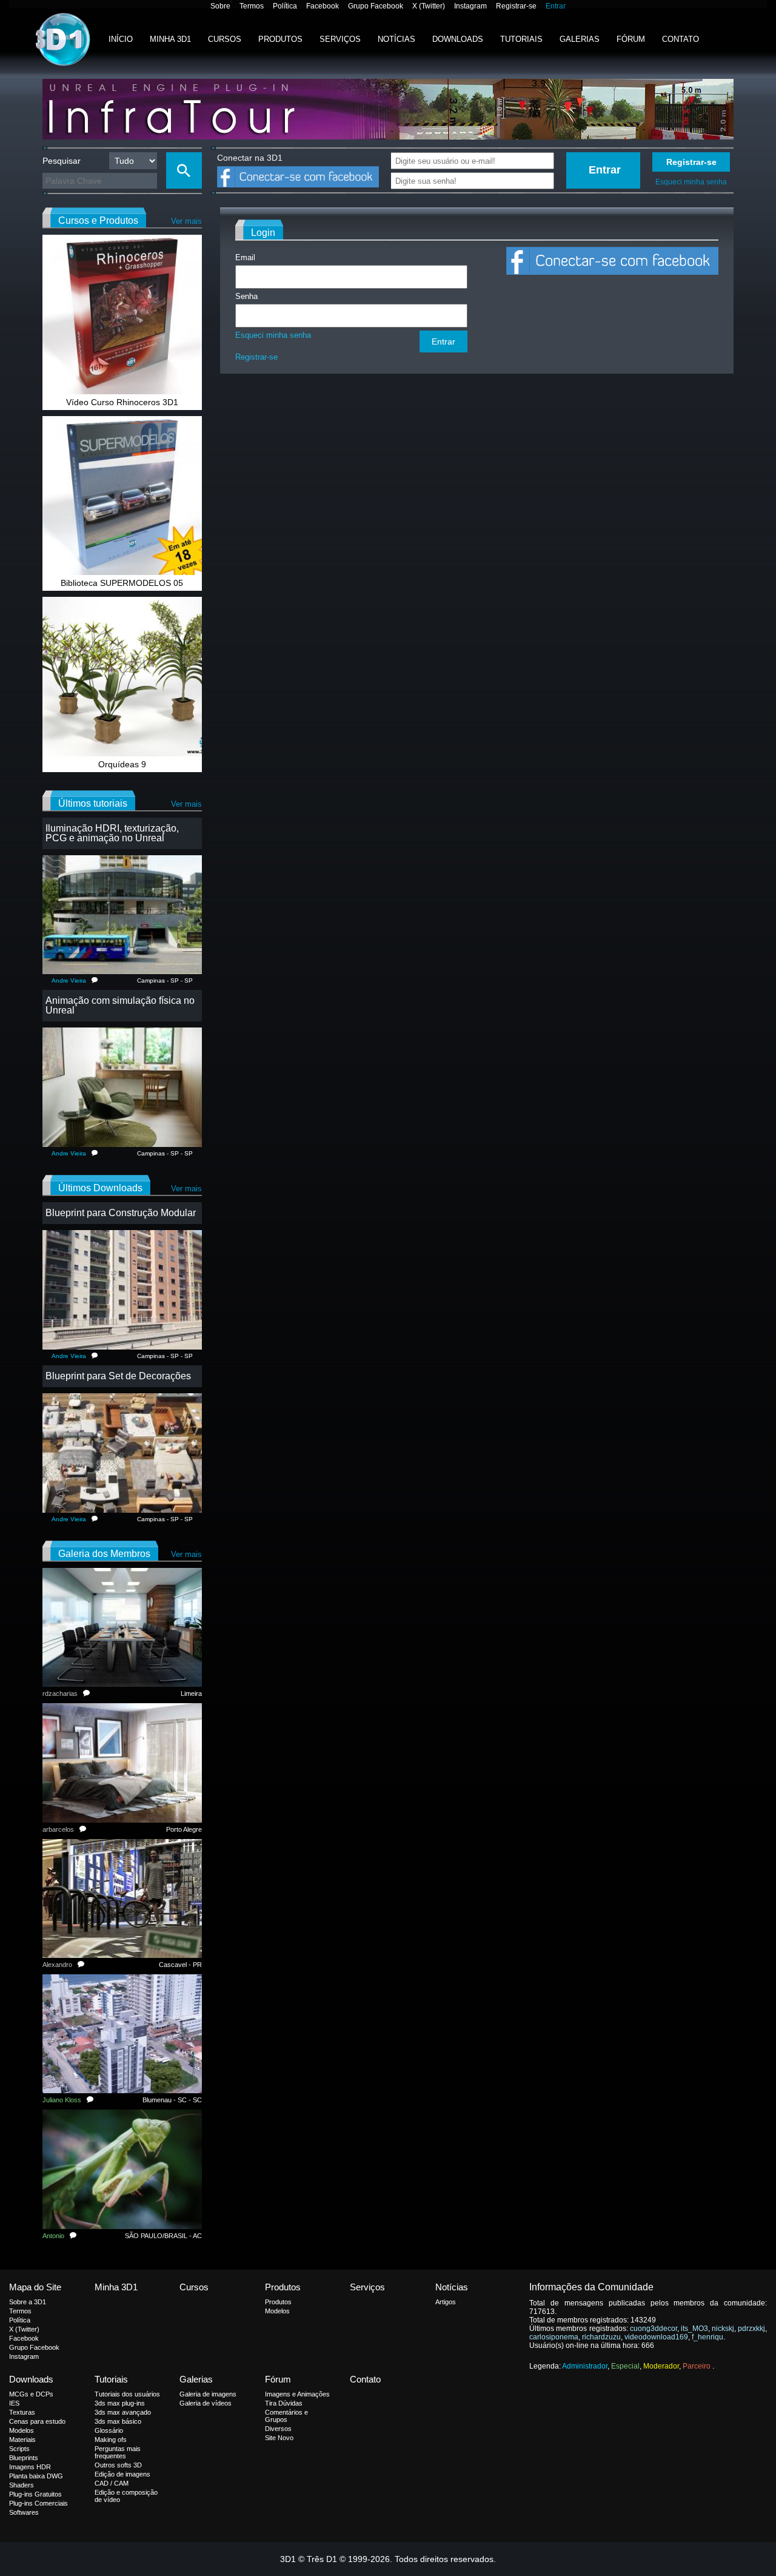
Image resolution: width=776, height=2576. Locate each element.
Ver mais (186, 221)
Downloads (458, 39)
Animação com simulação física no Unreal (120, 1005)
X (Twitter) (429, 6)
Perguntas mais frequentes (118, 2452)
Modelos (277, 2311)
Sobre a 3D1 (28, 2302)
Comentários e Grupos (286, 2416)
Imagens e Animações (297, 2394)
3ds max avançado (123, 2412)
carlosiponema (554, 2337)
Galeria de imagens (208, 2394)
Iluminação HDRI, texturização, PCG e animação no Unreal (112, 833)
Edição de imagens (122, 2474)
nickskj (723, 2329)
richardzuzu (601, 2337)
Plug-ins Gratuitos (35, 2494)
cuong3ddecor (654, 2329)
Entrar (556, 6)
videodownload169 (656, 2337)
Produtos (280, 39)
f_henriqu (707, 2337)
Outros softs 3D (118, 2465)
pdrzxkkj (751, 2329)
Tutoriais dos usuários (127, 2394)
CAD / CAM (112, 2483)
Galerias (580, 39)
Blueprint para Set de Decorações (118, 1376)
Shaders (22, 2485)
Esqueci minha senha (691, 182)
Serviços (340, 39)
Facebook (323, 6)
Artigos (446, 2302)
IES (14, 2403)
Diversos (278, 2429)
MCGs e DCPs (31, 2394)
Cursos (225, 39)
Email (245, 257)
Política (285, 6)
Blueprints (24, 2458)
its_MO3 (694, 2329)
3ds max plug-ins (120, 2403)
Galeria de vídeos (206, 2403)
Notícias (396, 39)
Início (121, 39)
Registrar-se (516, 6)
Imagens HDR (30, 2467)
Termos (252, 6)
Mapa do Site (35, 2287)
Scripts (19, 2449)
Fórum (631, 39)
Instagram (470, 6)
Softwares (24, 2512)
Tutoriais (521, 39)
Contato (681, 39)
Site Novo (279, 2438)
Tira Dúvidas (284, 2403)
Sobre (220, 6)
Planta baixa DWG (36, 2476)
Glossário (109, 2430)
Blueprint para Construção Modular (121, 1213)
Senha (246, 296)
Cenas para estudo (37, 2421)
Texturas (22, 2412)
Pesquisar (62, 161)
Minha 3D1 (170, 39)
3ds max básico (118, 2421)
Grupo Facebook (376, 6)
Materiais (22, 2440)
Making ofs (111, 2440)
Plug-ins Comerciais (38, 2503)
